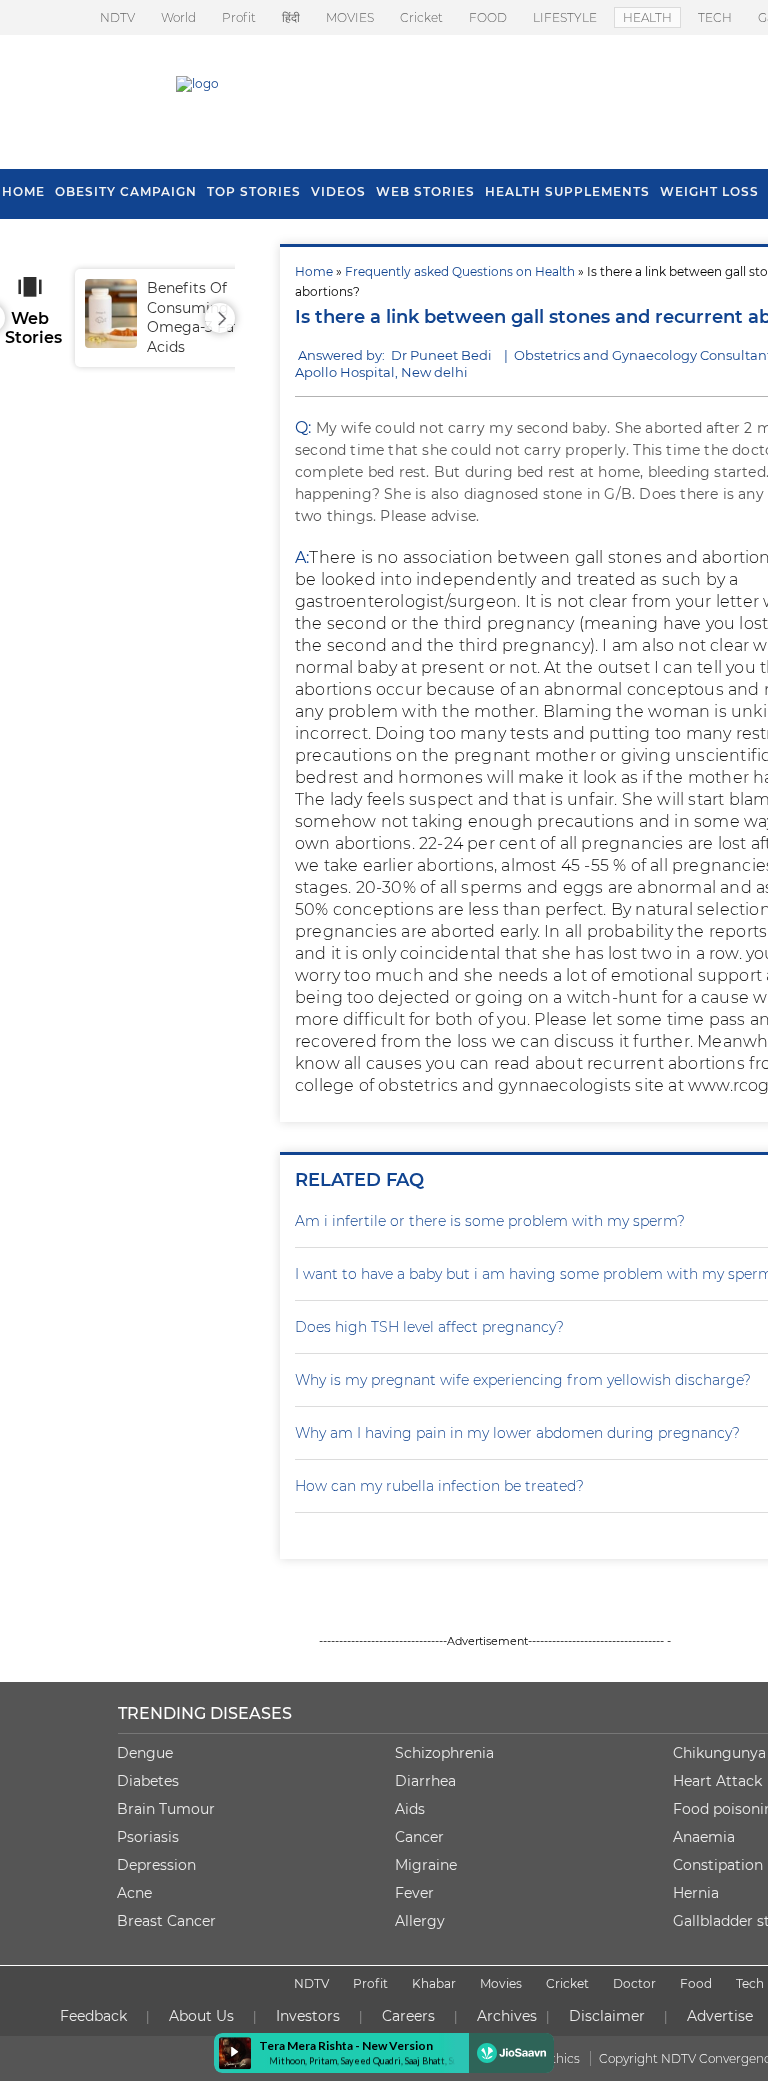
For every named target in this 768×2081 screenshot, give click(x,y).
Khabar (434, 1983)
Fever (414, 1893)
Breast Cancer (166, 1921)
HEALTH (647, 17)
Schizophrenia (444, 1753)
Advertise (720, 2016)
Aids (410, 1809)
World (178, 17)
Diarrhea (425, 1781)
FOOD (488, 17)
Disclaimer (607, 2016)
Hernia (696, 1893)
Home (314, 271)
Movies (501, 1983)
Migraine (426, 1865)
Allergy (420, 1921)
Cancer (419, 1837)
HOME (23, 191)
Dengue (145, 1753)
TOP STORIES (254, 191)
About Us (201, 2016)
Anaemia (704, 1837)
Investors (308, 2016)
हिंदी (291, 17)
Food (696, 1983)
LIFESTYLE (565, 17)
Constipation (718, 1865)
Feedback (93, 2016)
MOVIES (350, 17)
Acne (134, 1893)
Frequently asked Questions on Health (460, 271)
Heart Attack (717, 1781)
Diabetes (148, 1781)
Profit (239, 17)
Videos (338, 191)
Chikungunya (719, 1753)
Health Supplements (567, 191)
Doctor (634, 1983)
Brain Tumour (166, 1809)
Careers (408, 2016)
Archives (507, 2016)
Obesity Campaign (126, 191)
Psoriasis (148, 1837)
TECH (715, 17)
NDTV (117, 17)
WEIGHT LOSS (709, 191)
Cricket (421, 17)
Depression (156, 1865)
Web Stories (425, 191)
